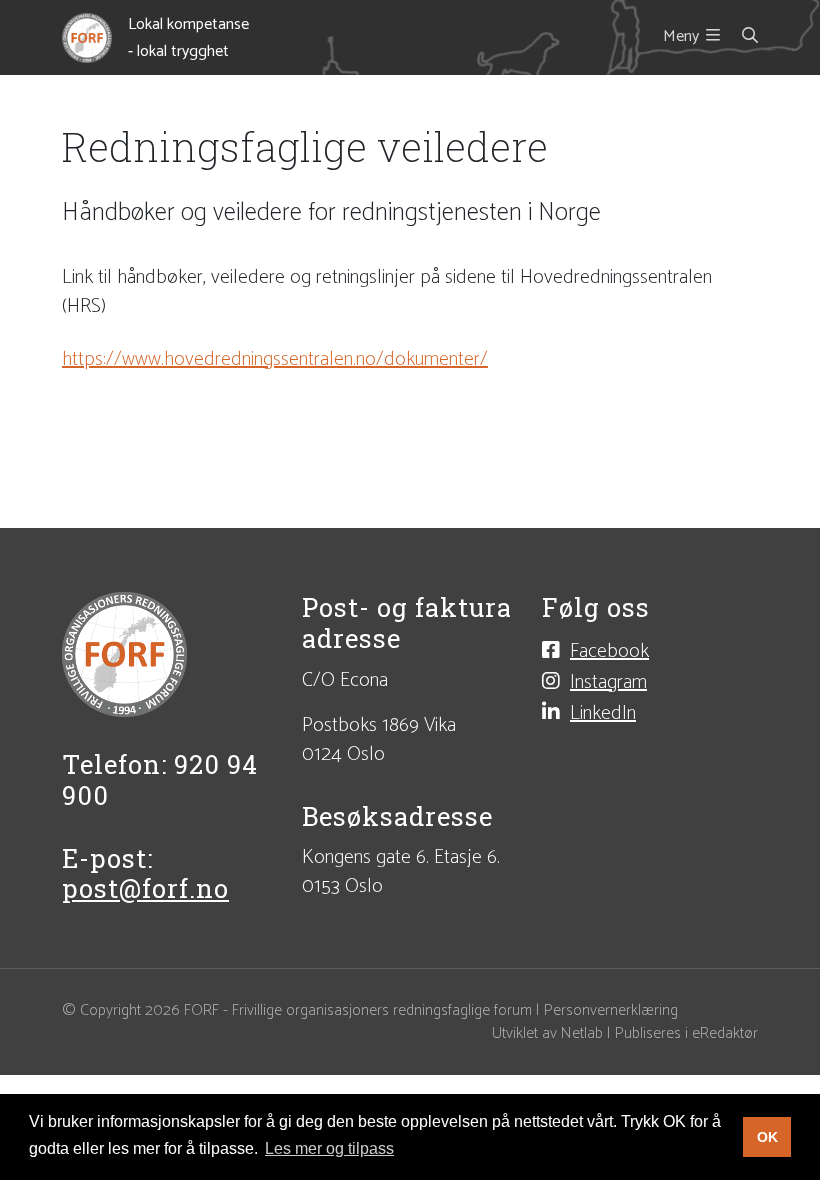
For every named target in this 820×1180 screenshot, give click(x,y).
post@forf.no (145, 888)
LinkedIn (603, 712)
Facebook (609, 650)
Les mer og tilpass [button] (329, 1148)
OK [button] (767, 1137)
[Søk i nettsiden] (739, 37)
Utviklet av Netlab (547, 1033)
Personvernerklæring (611, 1010)
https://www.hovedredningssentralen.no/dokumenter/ (275, 359)
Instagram (608, 681)
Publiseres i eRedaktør (686, 1033)
